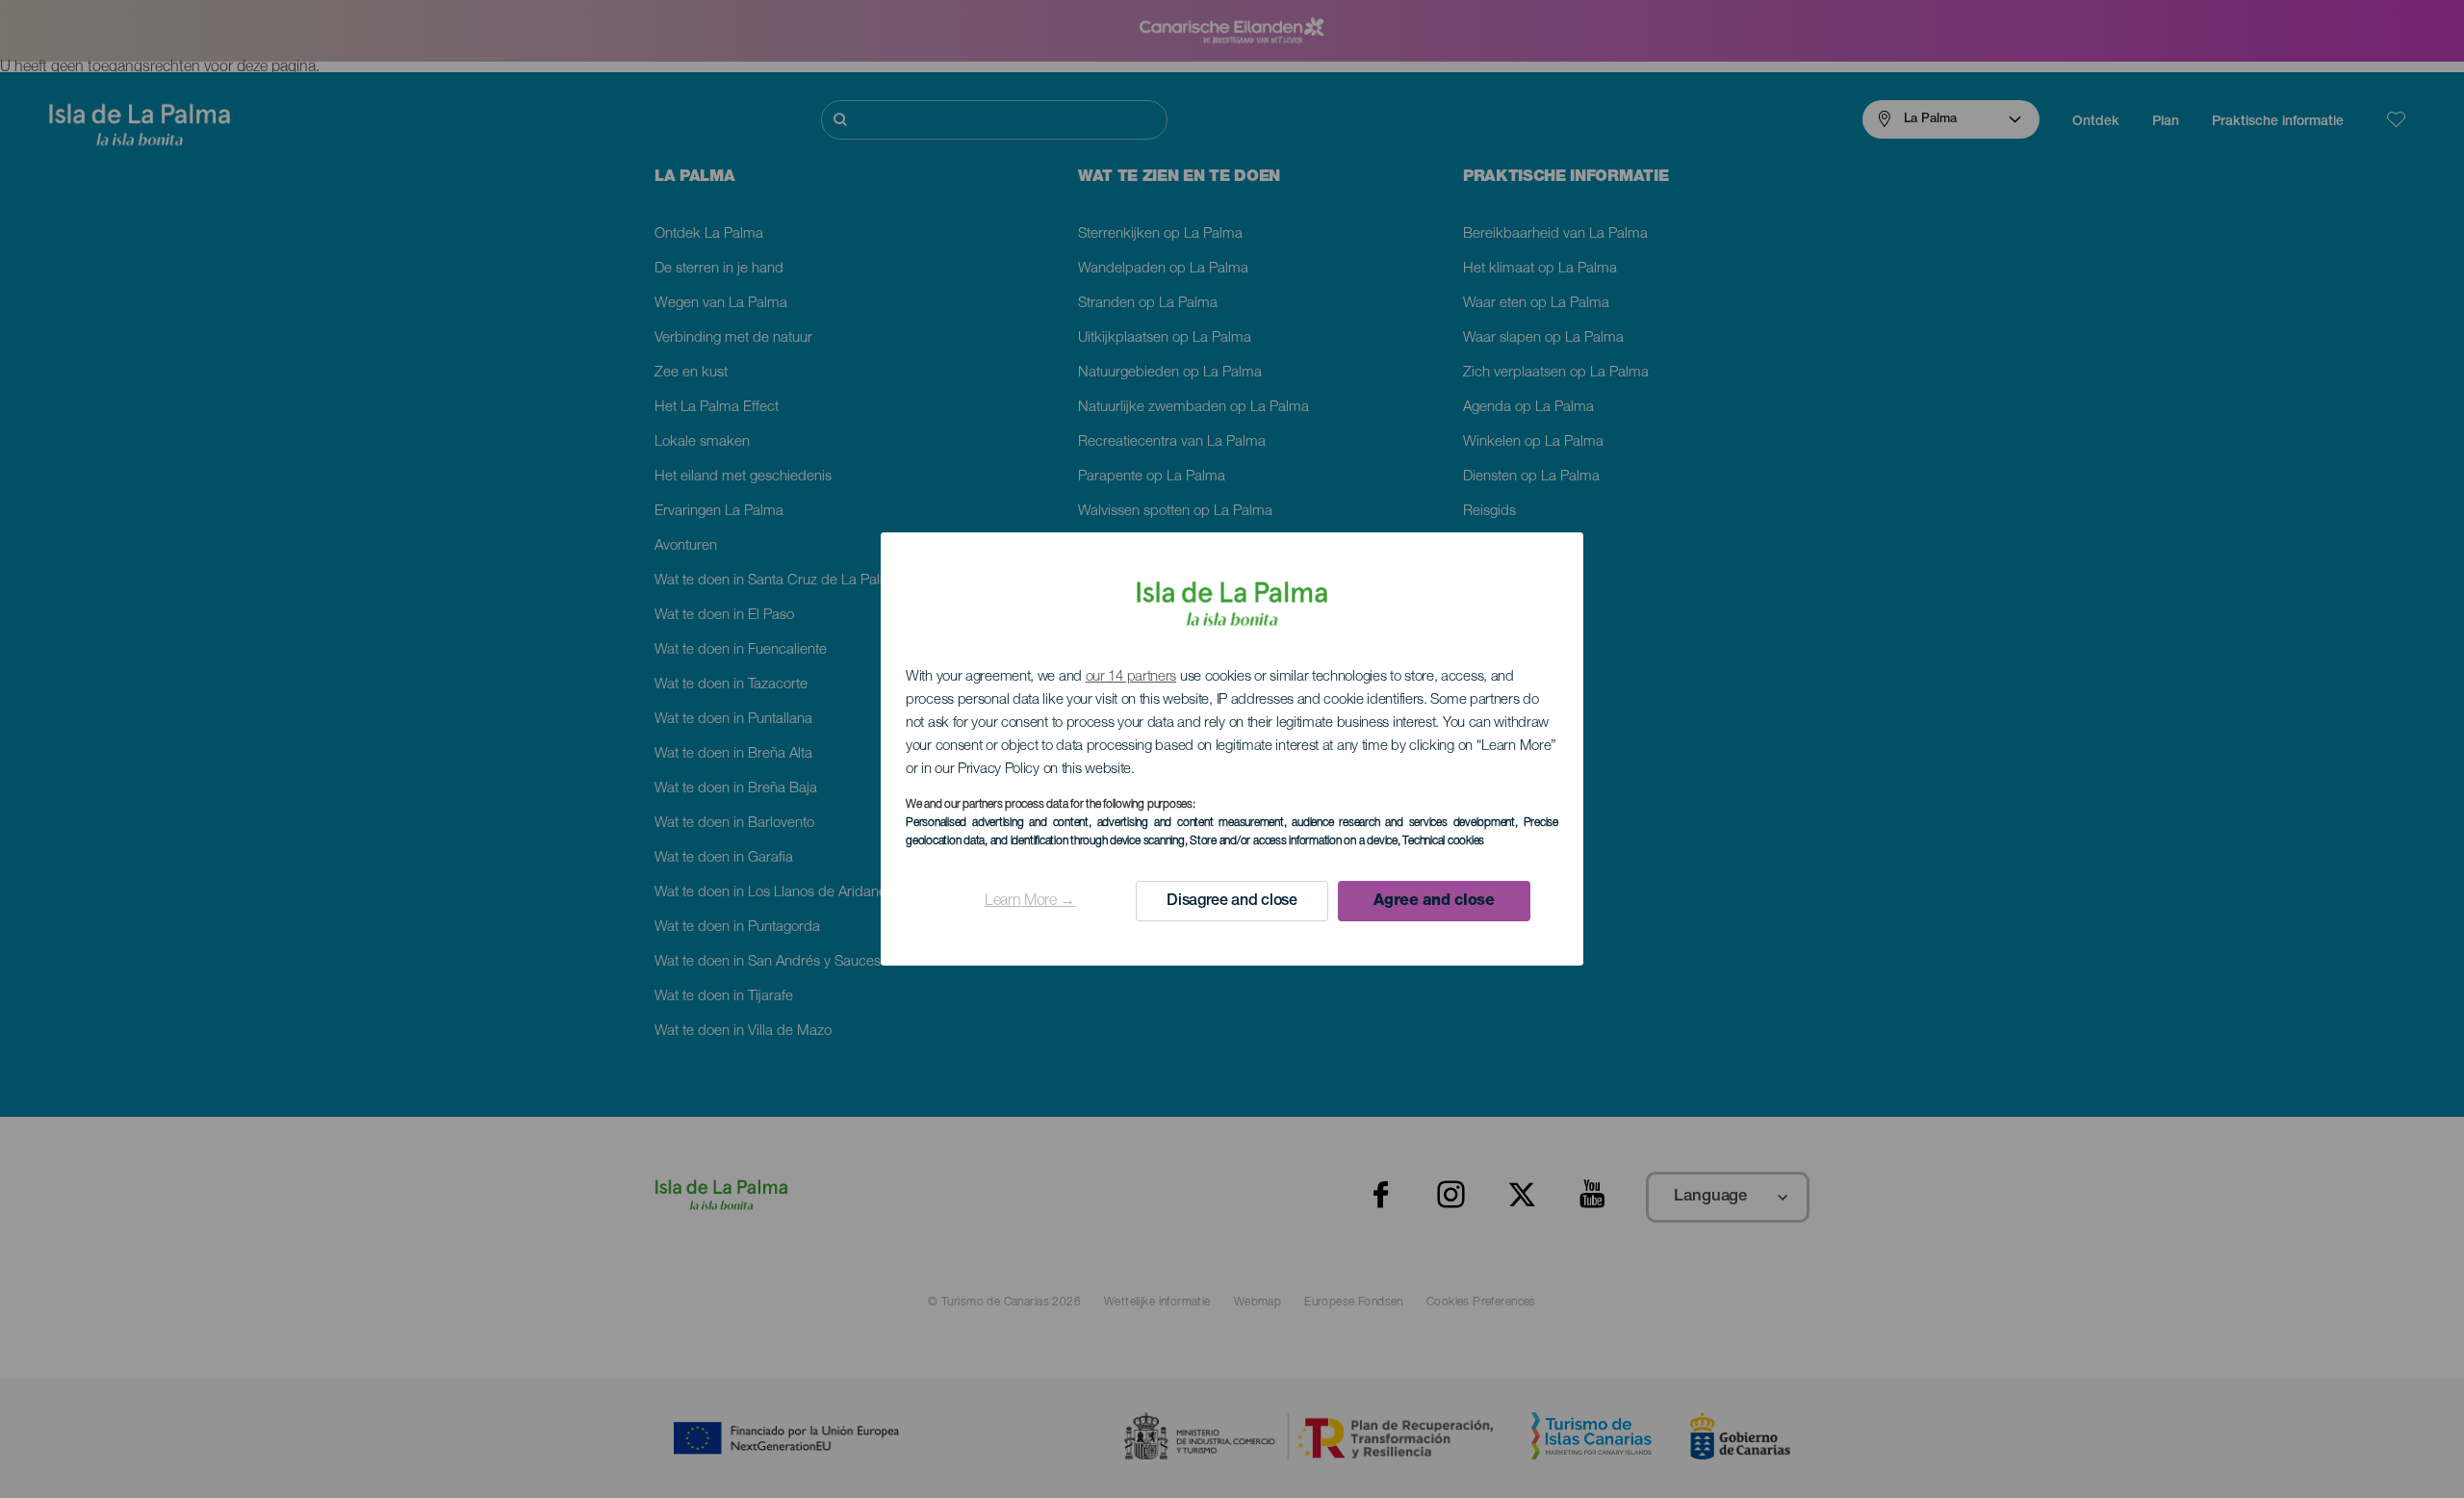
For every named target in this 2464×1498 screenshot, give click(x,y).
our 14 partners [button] (1131, 677)
